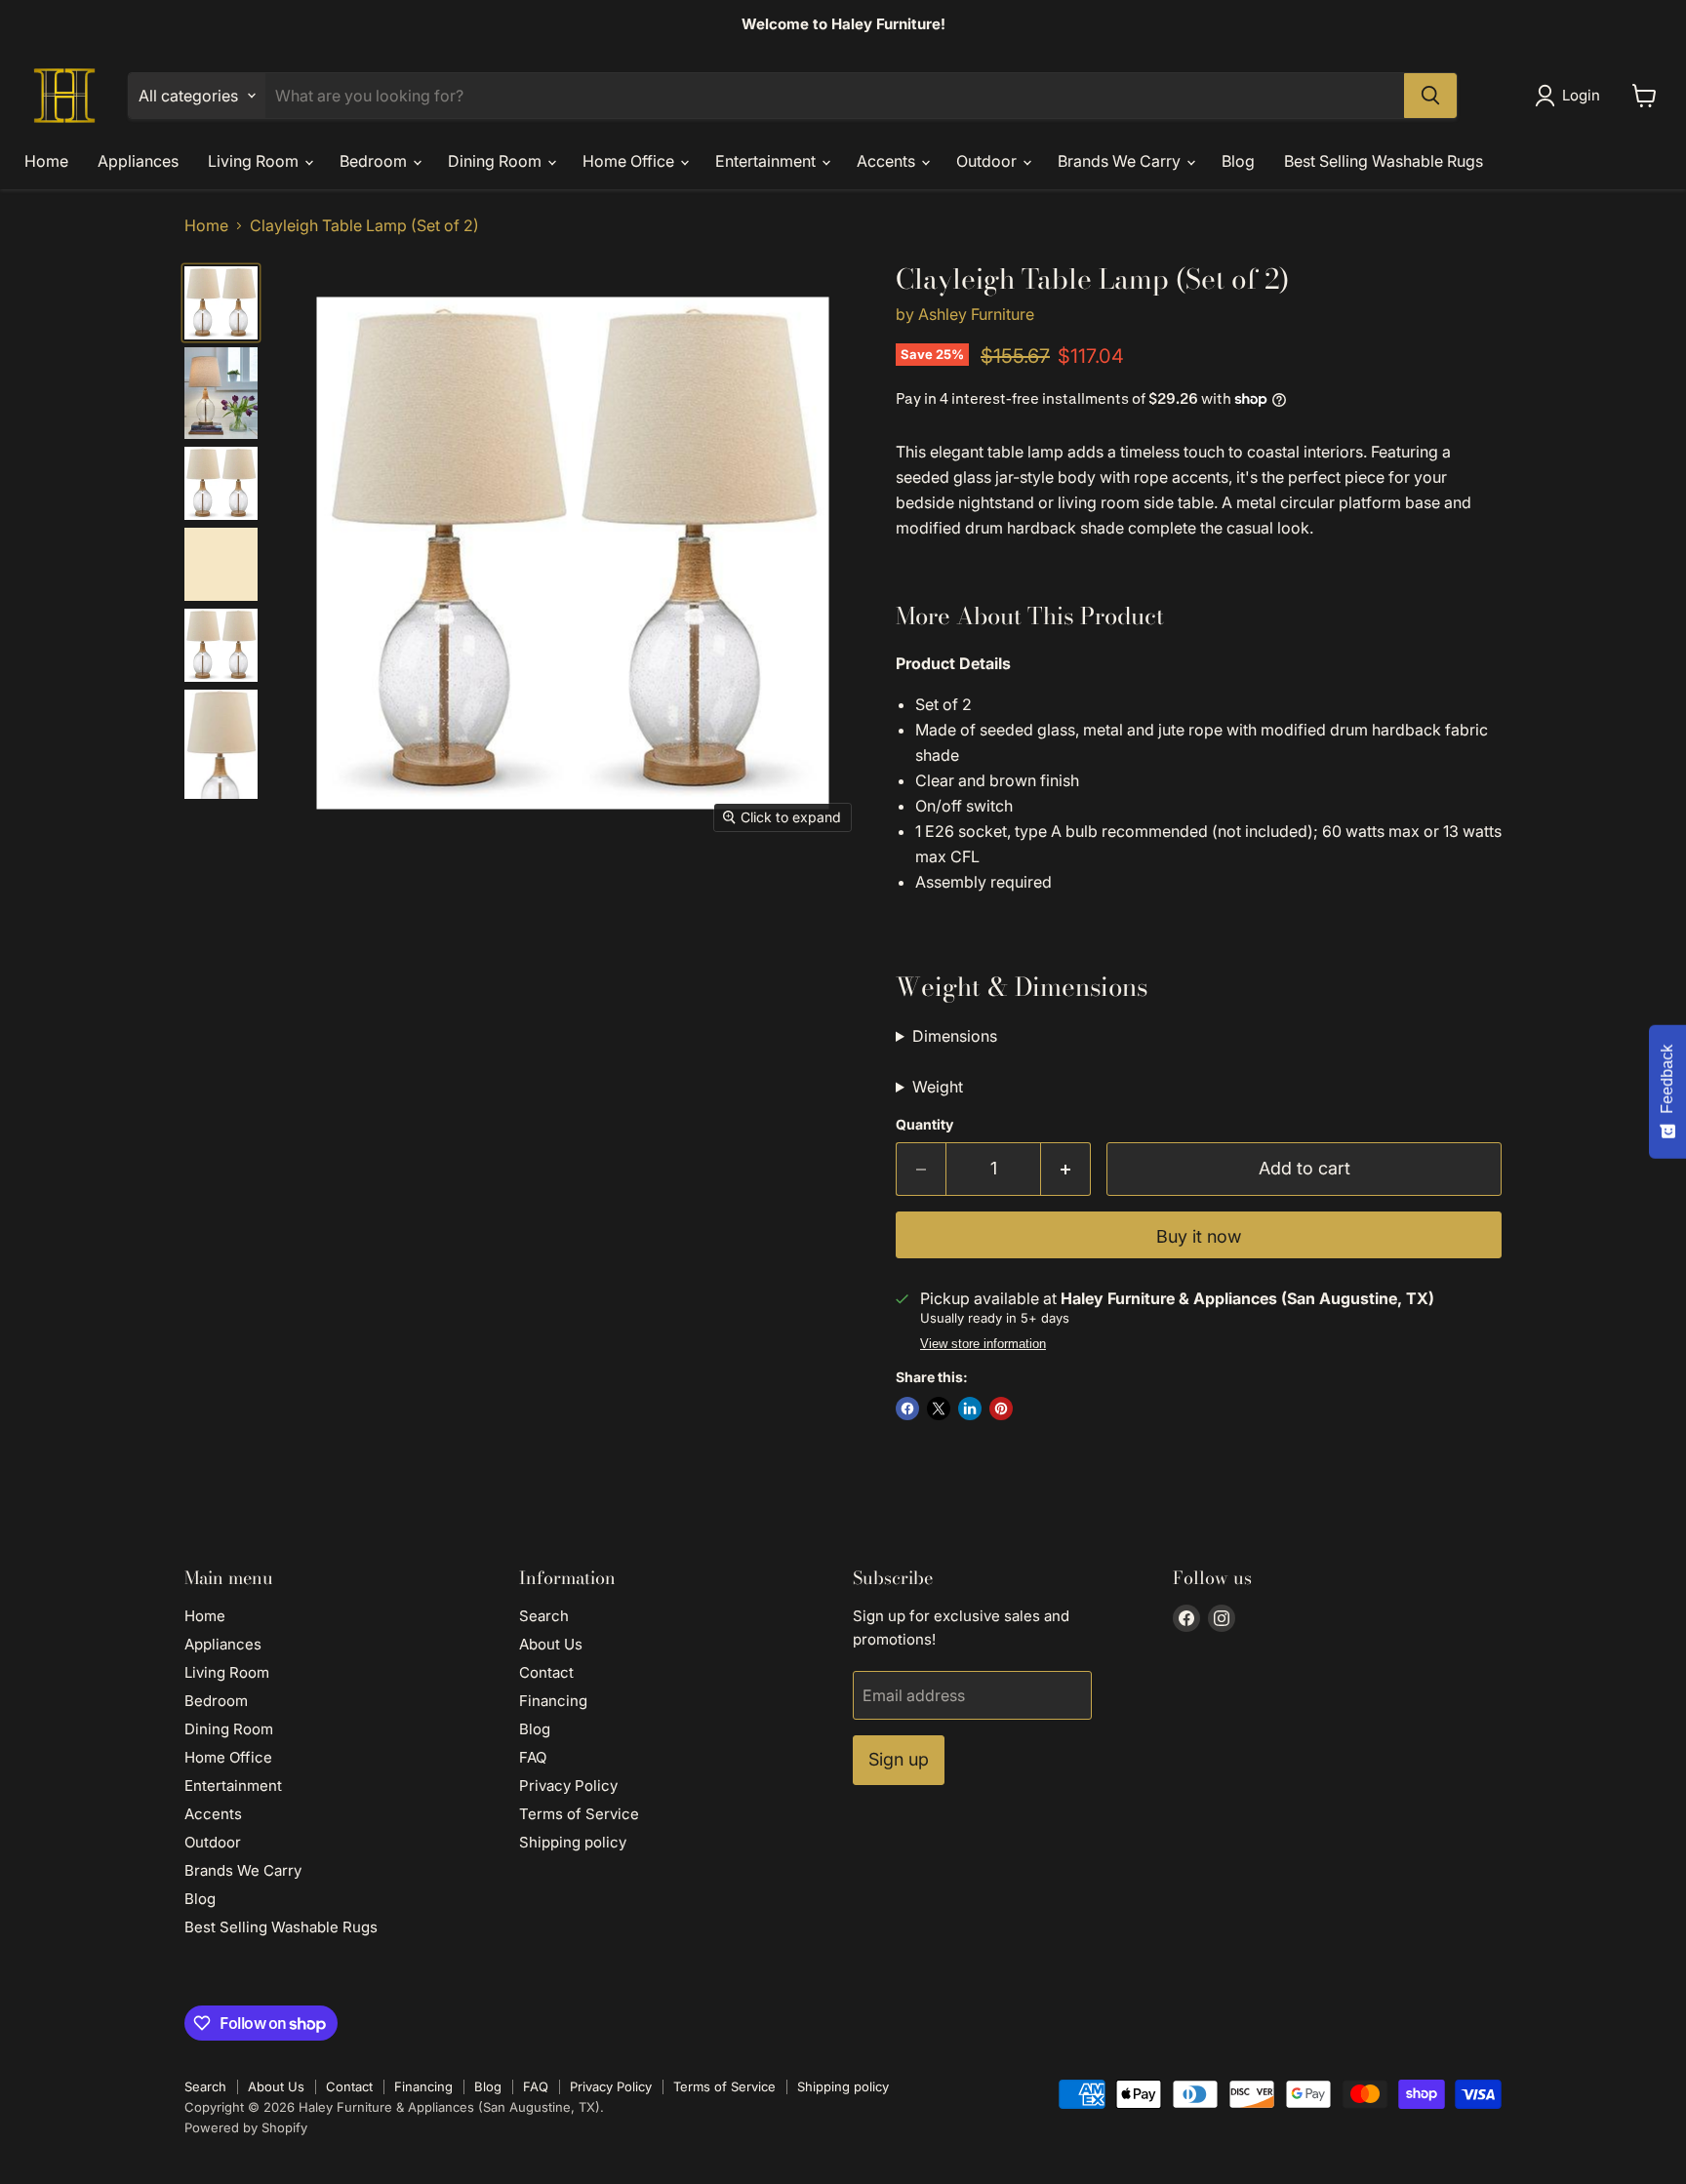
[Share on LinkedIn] (970, 1409)
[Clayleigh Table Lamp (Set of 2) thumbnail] (221, 393)
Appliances (138, 161)
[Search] (1430, 96)
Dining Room (497, 161)
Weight (938, 1087)
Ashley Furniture (976, 314)
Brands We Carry (1121, 161)
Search (544, 1616)
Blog (1238, 161)
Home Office (630, 161)
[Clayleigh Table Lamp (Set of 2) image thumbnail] (221, 303)
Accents (888, 161)
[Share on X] (939, 1409)
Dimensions (955, 1036)
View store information (983, 1344)
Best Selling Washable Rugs (1384, 161)
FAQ (533, 1757)
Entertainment (767, 161)
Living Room (255, 161)
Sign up (899, 1759)
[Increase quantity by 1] (1066, 1169)
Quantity (924, 1125)
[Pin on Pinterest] (1001, 1409)
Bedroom (375, 161)
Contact (546, 1672)
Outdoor (988, 161)
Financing (553, 1701)
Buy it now (1199, 1236)
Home (46, 161)
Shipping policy (573, 1842)
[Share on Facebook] (907, 1409)
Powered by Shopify (246, 2127)
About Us (551, 1644)
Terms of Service (579, 1814)
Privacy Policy (568, 1786)
